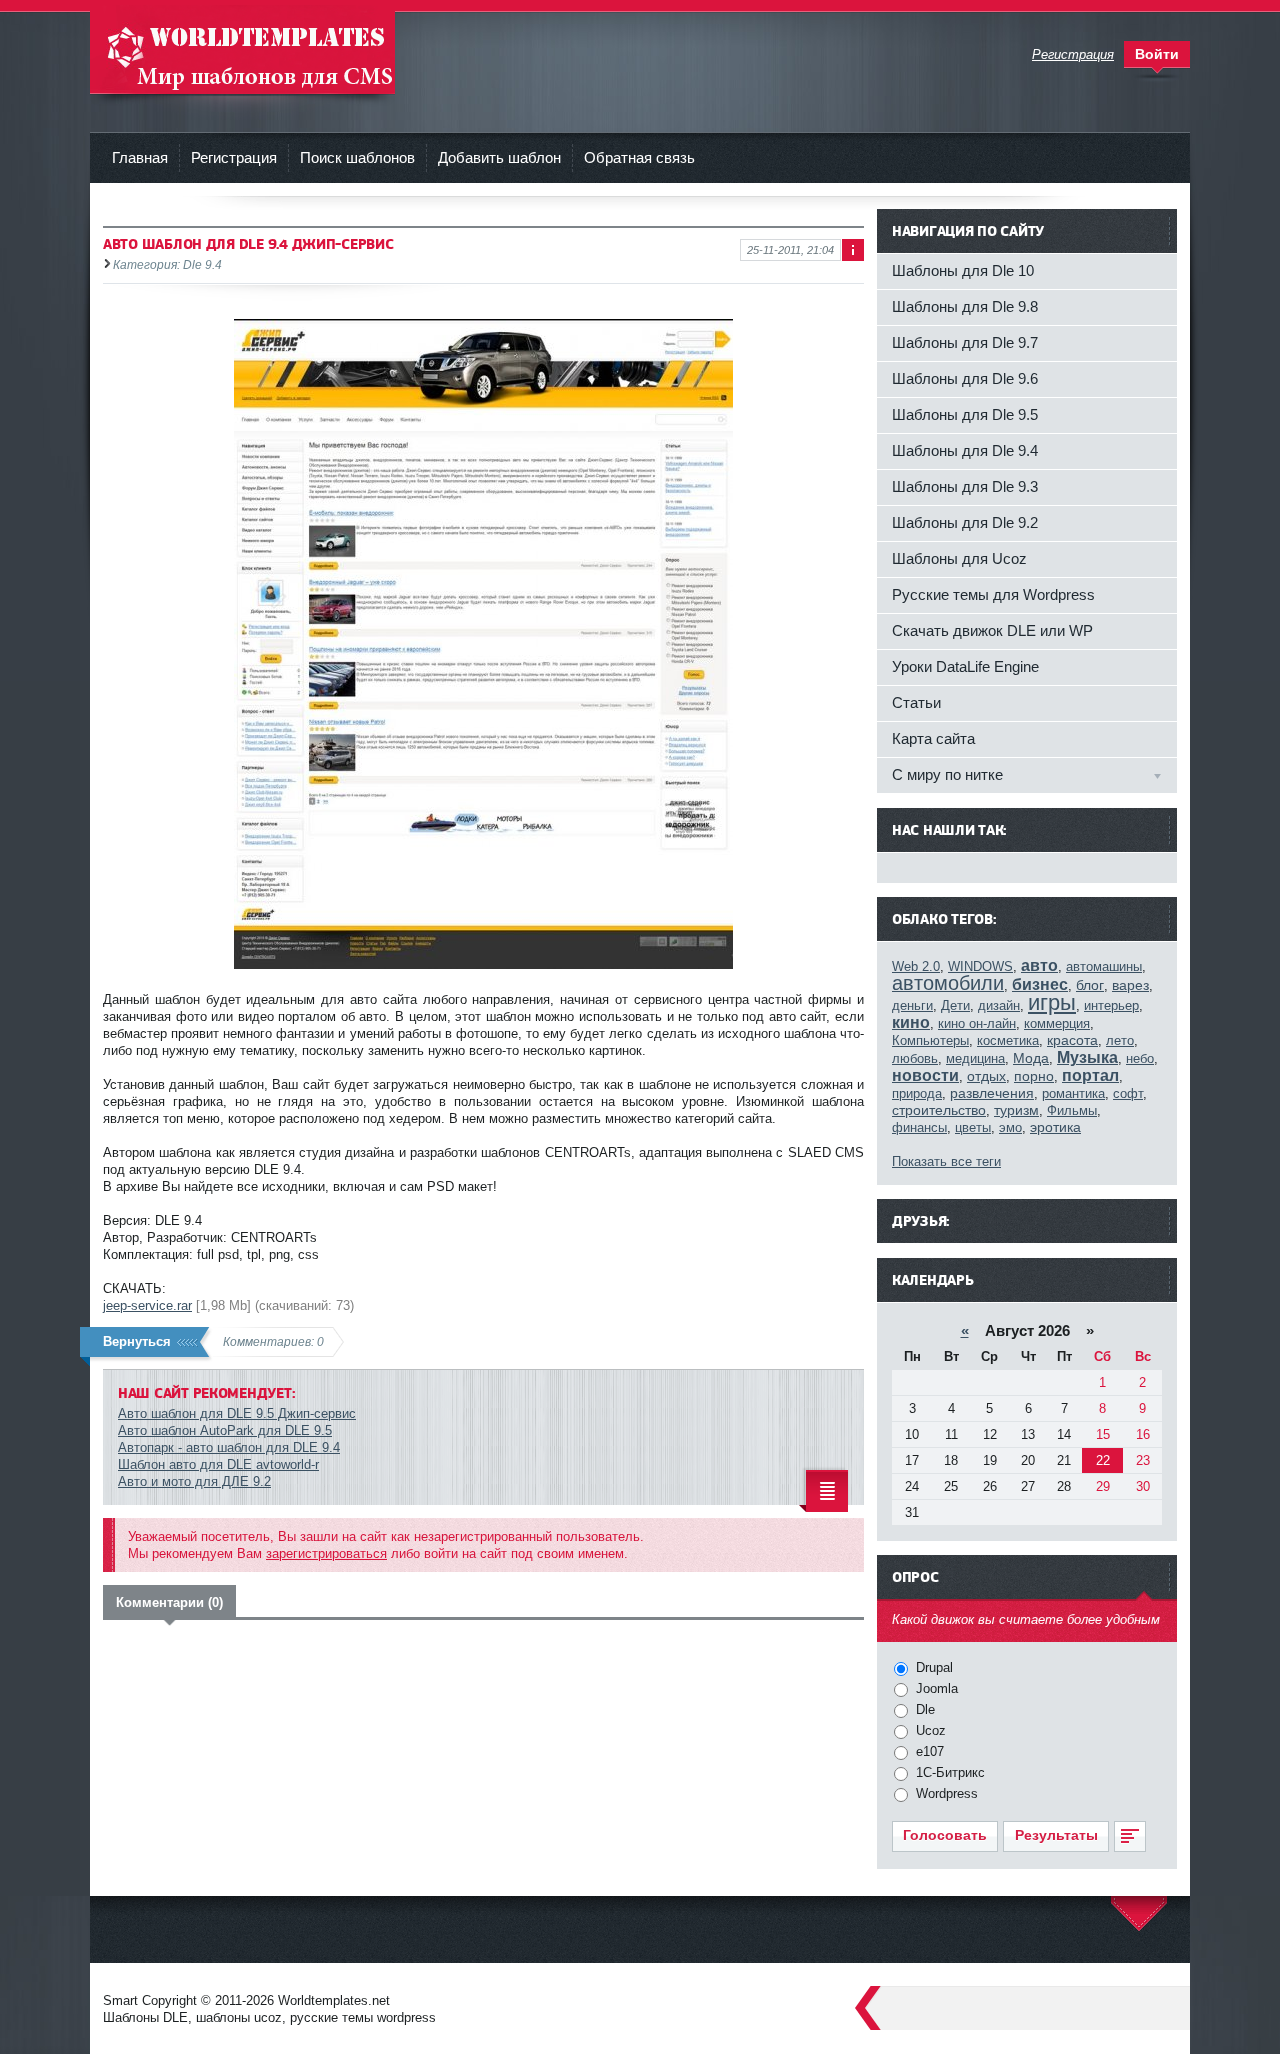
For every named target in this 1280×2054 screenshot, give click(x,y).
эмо (1010, 1127)
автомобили (948, 983)
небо (1140, 1058)
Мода (1031, 1058)
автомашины (1104, 966)
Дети (955, 1005)
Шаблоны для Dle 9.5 (965, 414)
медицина (975, 1058)
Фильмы (1072, 1110)
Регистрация (234, 157)
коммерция (1057, 1023)
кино (911, 1022)
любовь (915, 1058)
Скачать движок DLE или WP (992, 630)
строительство (939, 1110)
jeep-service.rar (147, 1305)
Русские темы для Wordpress (993, 594)
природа (917, 1093)
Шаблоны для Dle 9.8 (965, 306)
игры (1052, 1002)
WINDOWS (980, 966)
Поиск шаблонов (357, 157)
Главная (140, 157)
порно (1034, 1076)
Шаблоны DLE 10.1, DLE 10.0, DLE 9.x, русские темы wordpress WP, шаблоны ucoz (242, 49)
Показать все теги (946, 1161)
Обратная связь (639, 157)
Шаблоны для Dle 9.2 (965, 522)
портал (1090, 1075)
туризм (1016, 1110)
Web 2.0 (916, 966)
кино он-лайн (977, 1023)
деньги (912, 1005)
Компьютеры (930, 1040)
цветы (973, 1127)
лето (1120, 1040)
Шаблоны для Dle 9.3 (965, 486)
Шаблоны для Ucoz (959, 558)
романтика (1073, 1093)
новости (925, 1075)
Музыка (1087, 1057)
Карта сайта (933, 738)
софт (1128, 1093)
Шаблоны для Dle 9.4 (965, 450)
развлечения (992, 1093)
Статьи (916, 702)
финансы (919, 1127)
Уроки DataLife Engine (965, 666)
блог (1090, 985)
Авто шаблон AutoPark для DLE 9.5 (225, 1430)
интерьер (1111, 1005)
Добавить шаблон (499, 157)
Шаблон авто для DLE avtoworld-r (218, 1464)
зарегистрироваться (326, 1553)
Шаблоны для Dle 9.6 (965, 378)
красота (1072, 1040)
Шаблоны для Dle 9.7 (965, 342)
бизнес (1040, 984)
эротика (1055, 1127)
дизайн (999, 1005)
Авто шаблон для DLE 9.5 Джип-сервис (237, 1413)
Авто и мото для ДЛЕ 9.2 (194, 1481)
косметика (1008, 1040)
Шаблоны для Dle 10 (963, 270)
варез (1130, 985)
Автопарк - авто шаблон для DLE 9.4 (229, 1447)
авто (1039, 965)
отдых (986, 1076)
